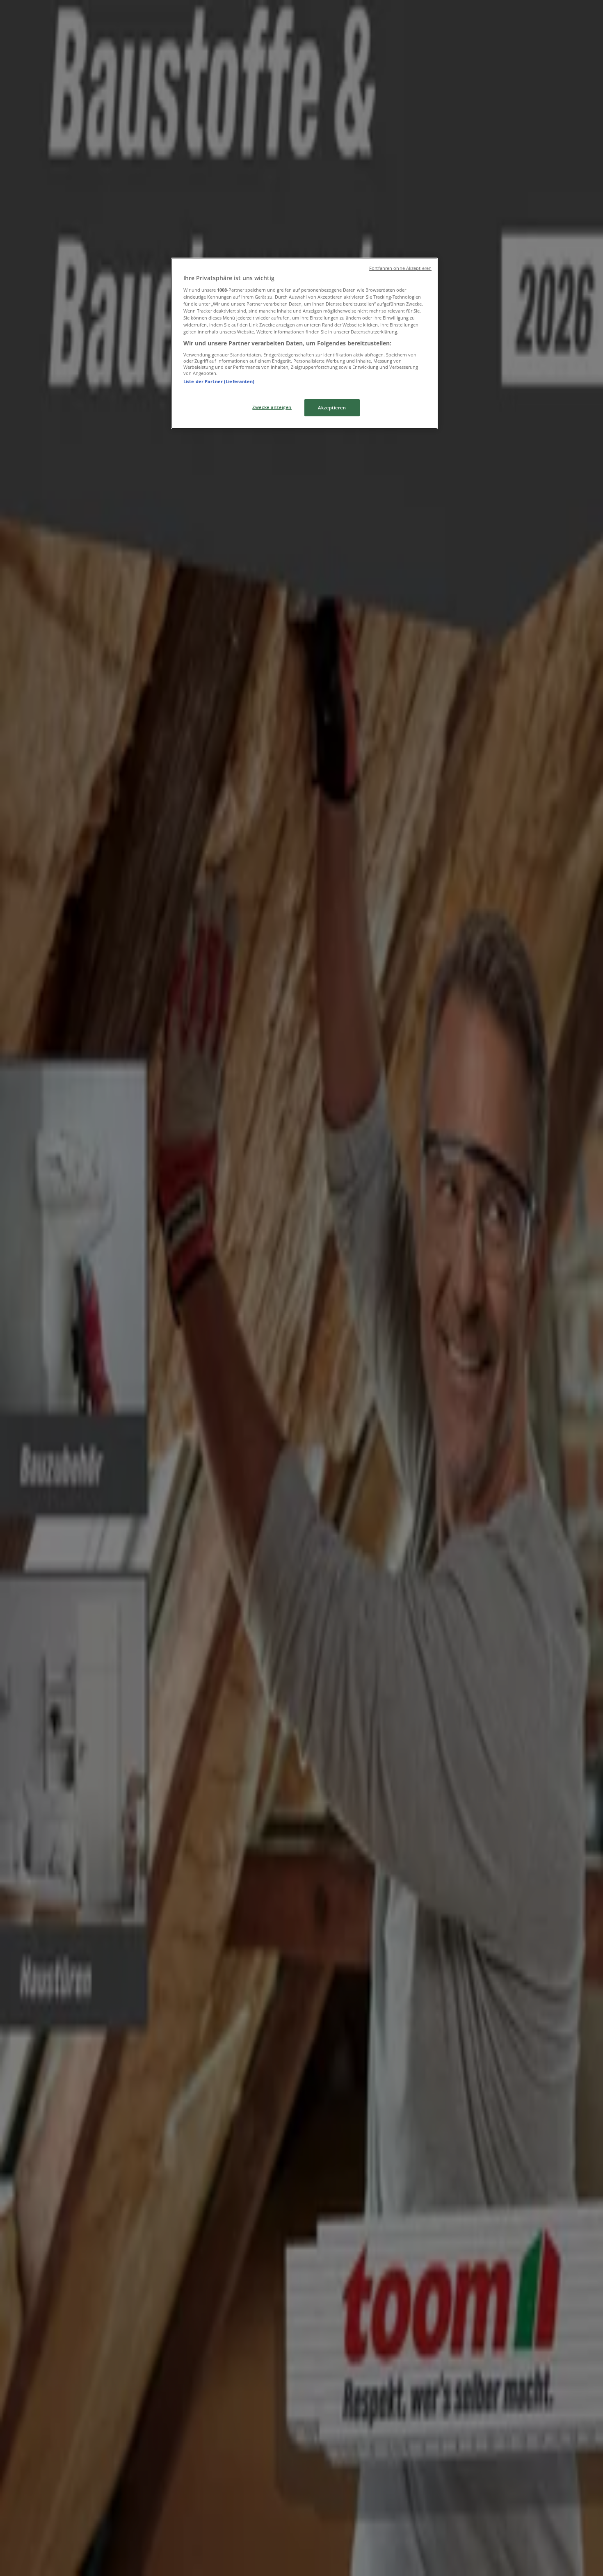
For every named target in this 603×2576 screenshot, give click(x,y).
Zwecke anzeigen (272, 407)
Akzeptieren (332, 408)
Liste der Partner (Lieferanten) (219, 381)
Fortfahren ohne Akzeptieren (400, 268)
